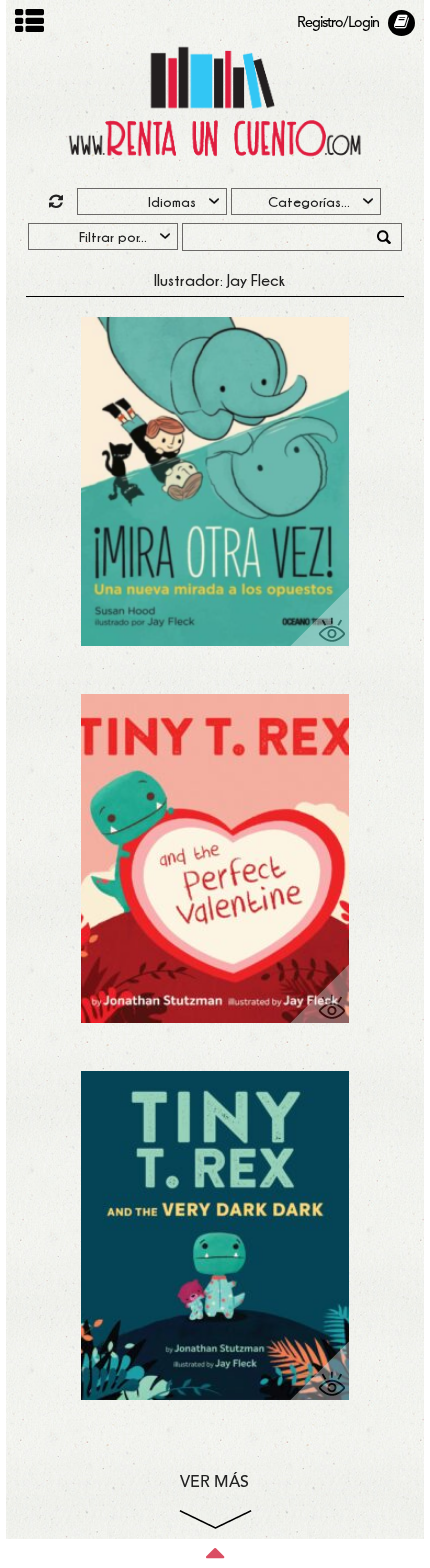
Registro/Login (338, 23)
